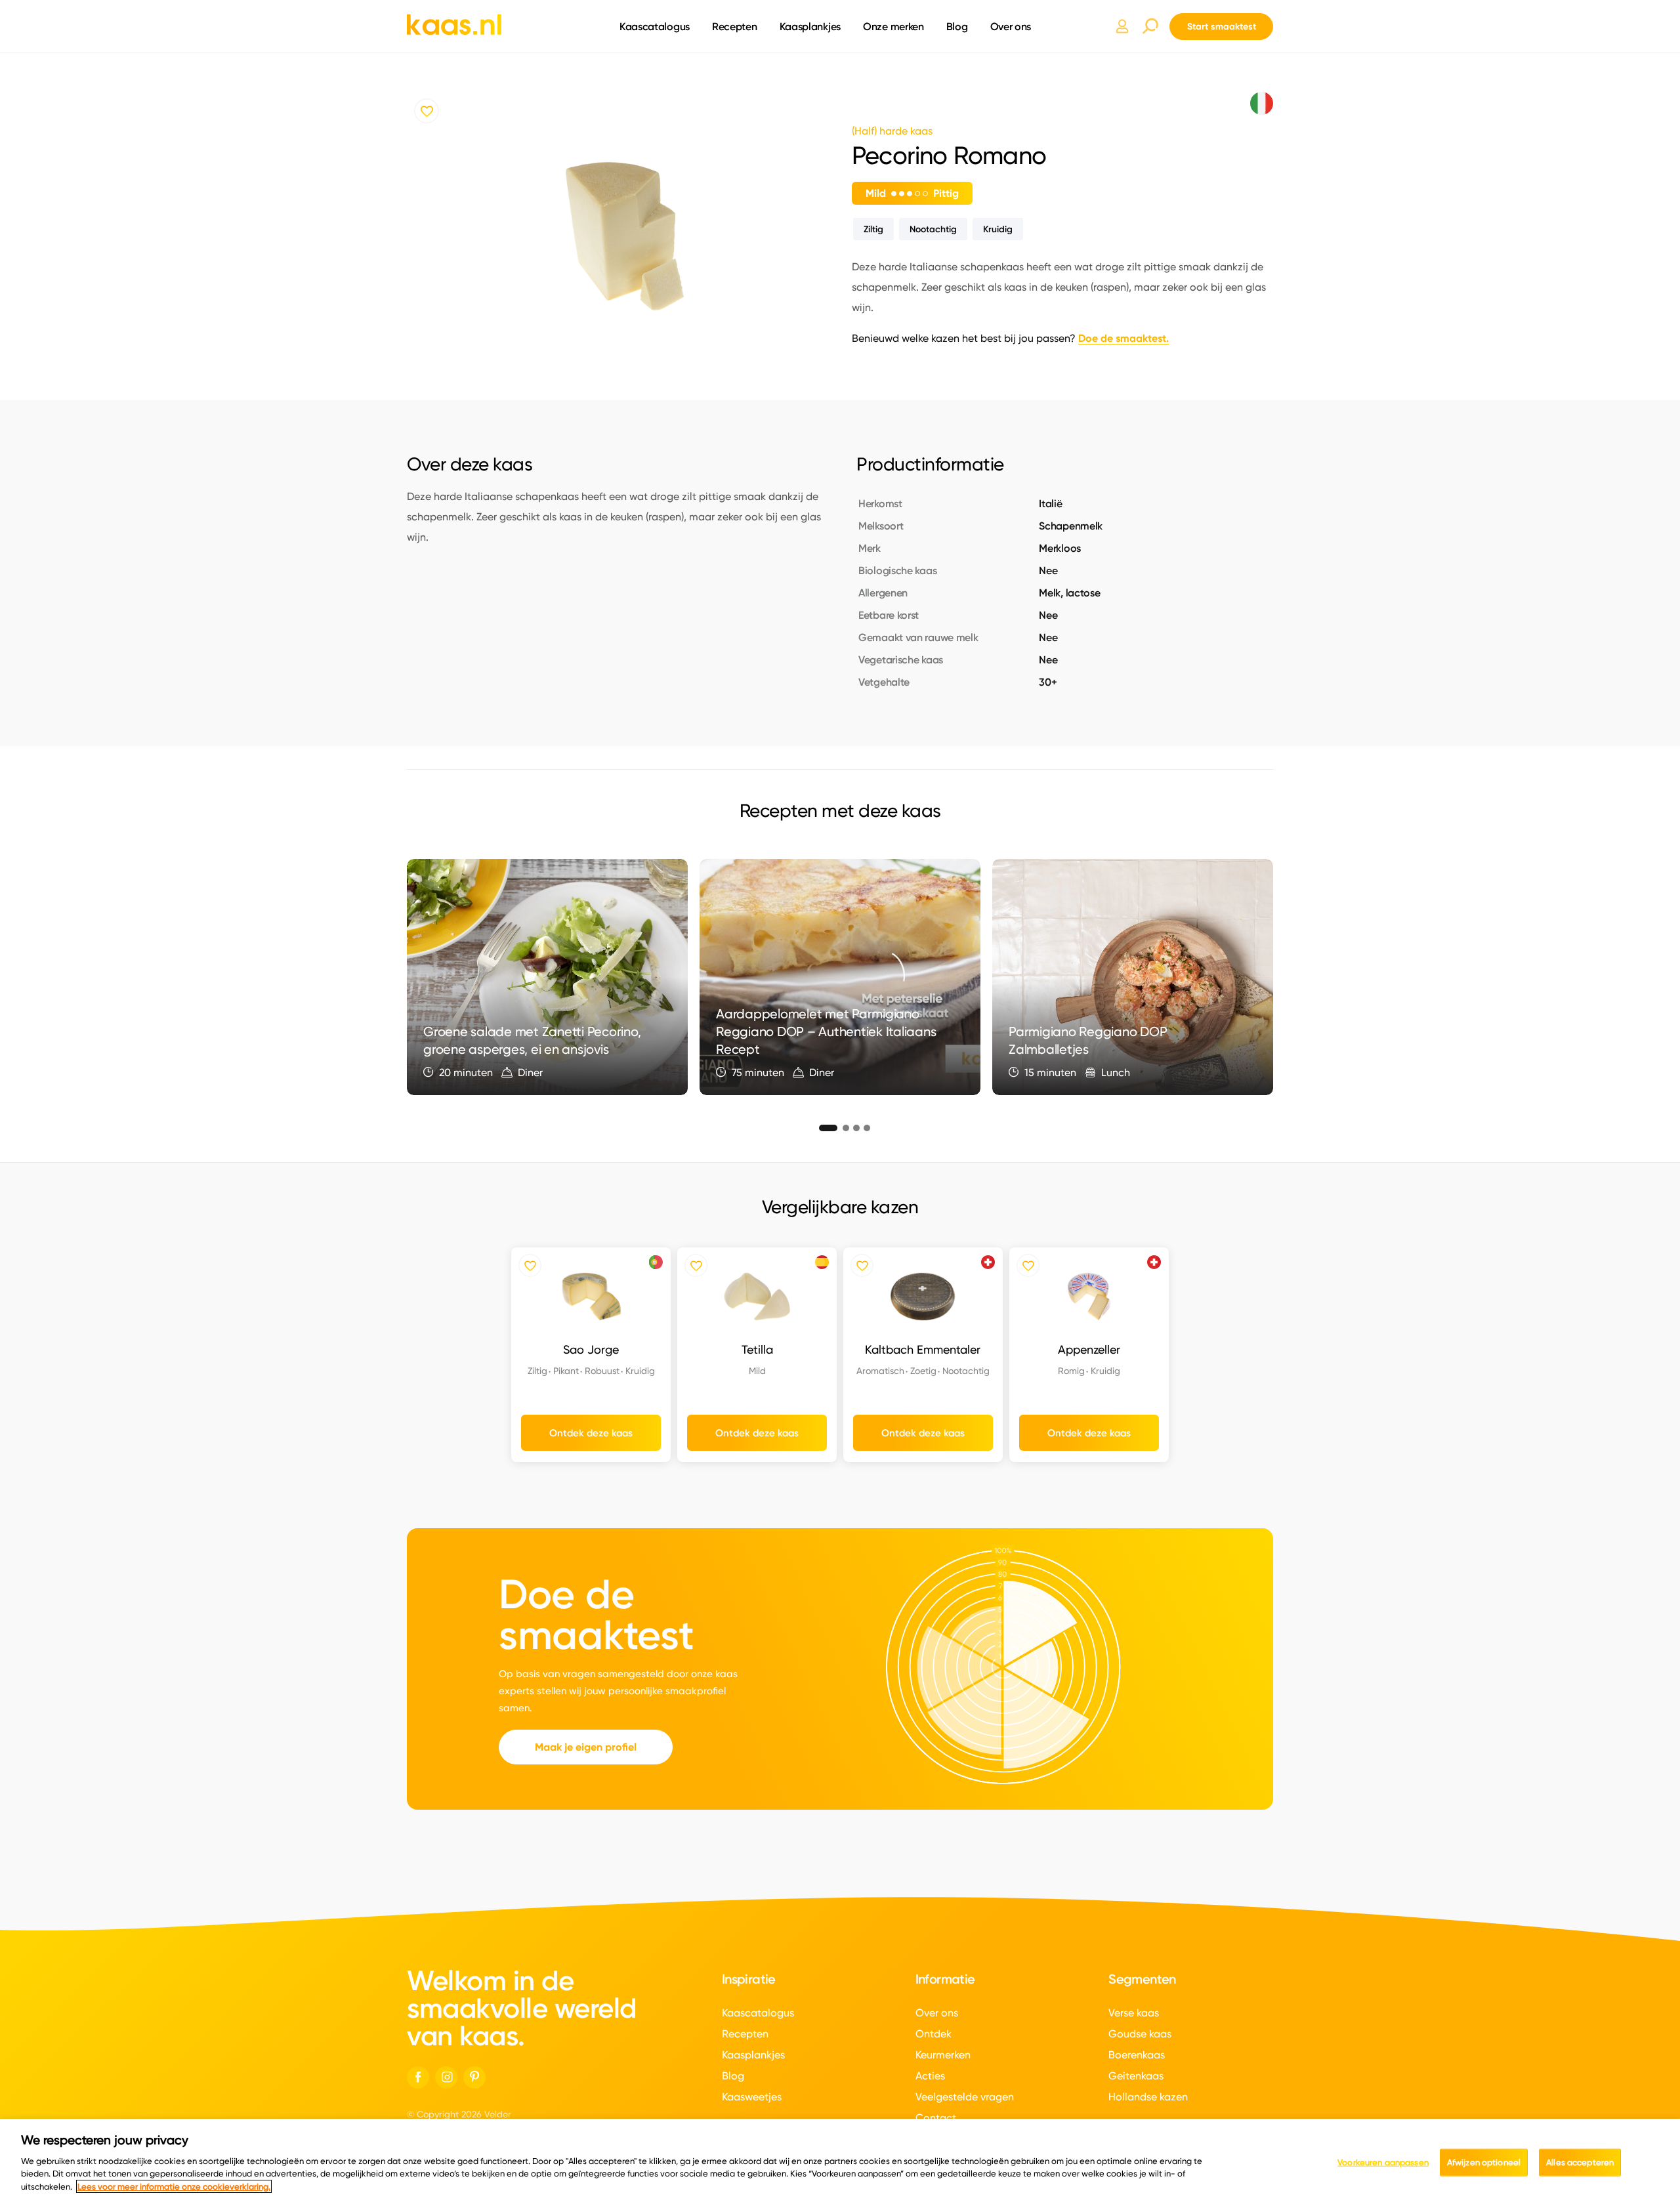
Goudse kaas (1140, 2034)
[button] (823, 1126)
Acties (930, 2076)
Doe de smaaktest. (1123, 338)
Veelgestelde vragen (965, 2097)
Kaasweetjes (752, 2097)
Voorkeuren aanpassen (1383, 2161)
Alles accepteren (1580, 2161)
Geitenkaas (1136, 2076)
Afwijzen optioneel (1484, 2161)
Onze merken (893, 26)
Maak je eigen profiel (586, 1747)
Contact (936, 2118)
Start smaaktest (1222, 26)
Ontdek (934, 2034)
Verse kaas (1134, 2013)
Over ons (1011, 26)
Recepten (735, 26)
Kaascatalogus (655, 26)
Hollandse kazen (1148, 2097)
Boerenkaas (1137, 2055)
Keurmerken (943, 2055)
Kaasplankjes (810, 26)
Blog (957, 26)
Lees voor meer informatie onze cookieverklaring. (174, 2186)
